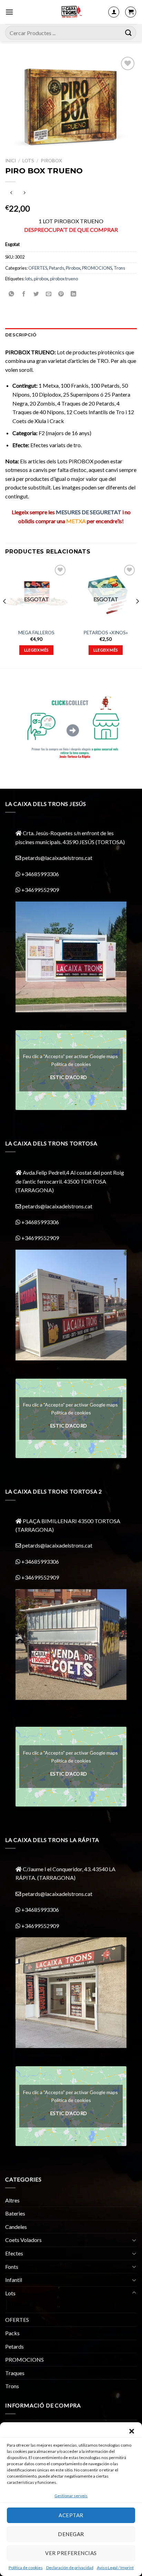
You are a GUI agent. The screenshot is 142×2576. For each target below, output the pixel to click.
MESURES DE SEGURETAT (89, 512)
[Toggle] (134, 2240)
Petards (57, 268)
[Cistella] (131, 12)
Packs (12, 2333)
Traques (15, 2373)
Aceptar (71, 2515)
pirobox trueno (64, 279)
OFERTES (38, 268)
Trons (119, 268)
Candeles (16, 2227)
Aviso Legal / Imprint (115, 2568)
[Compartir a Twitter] (36, 294)
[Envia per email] (49, 294)
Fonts (12, 2267)
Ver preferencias (71, 2553)
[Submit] (129, 33)
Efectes (14, 2253)
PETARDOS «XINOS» (106, 633)
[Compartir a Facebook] (24, 294)
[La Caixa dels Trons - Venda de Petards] (71, 12)
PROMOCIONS (97, 268)
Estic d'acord (69, 1077)
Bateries (15, 2213)
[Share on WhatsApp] (12, 294)
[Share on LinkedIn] (74, 294)
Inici (11, 161)
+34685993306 (40, 874)
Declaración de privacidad (70, 2568)
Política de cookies (26, 2568)
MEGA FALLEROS (36, 633)
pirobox (41, 279)
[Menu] (9, 12)
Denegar (71, 2534)
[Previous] (5, 615)
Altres (12, 2200)
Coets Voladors (23, 2240)
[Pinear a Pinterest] (61, 294)
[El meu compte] (114, 12)
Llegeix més (37, 650)
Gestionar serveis (71, 2496)
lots (29, 279)
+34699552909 (40, 890)
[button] (132, 2431)
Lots (28, 161)
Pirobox (51, 161)
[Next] (137, 615)
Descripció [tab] (21, 335)
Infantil (14, 2280)
